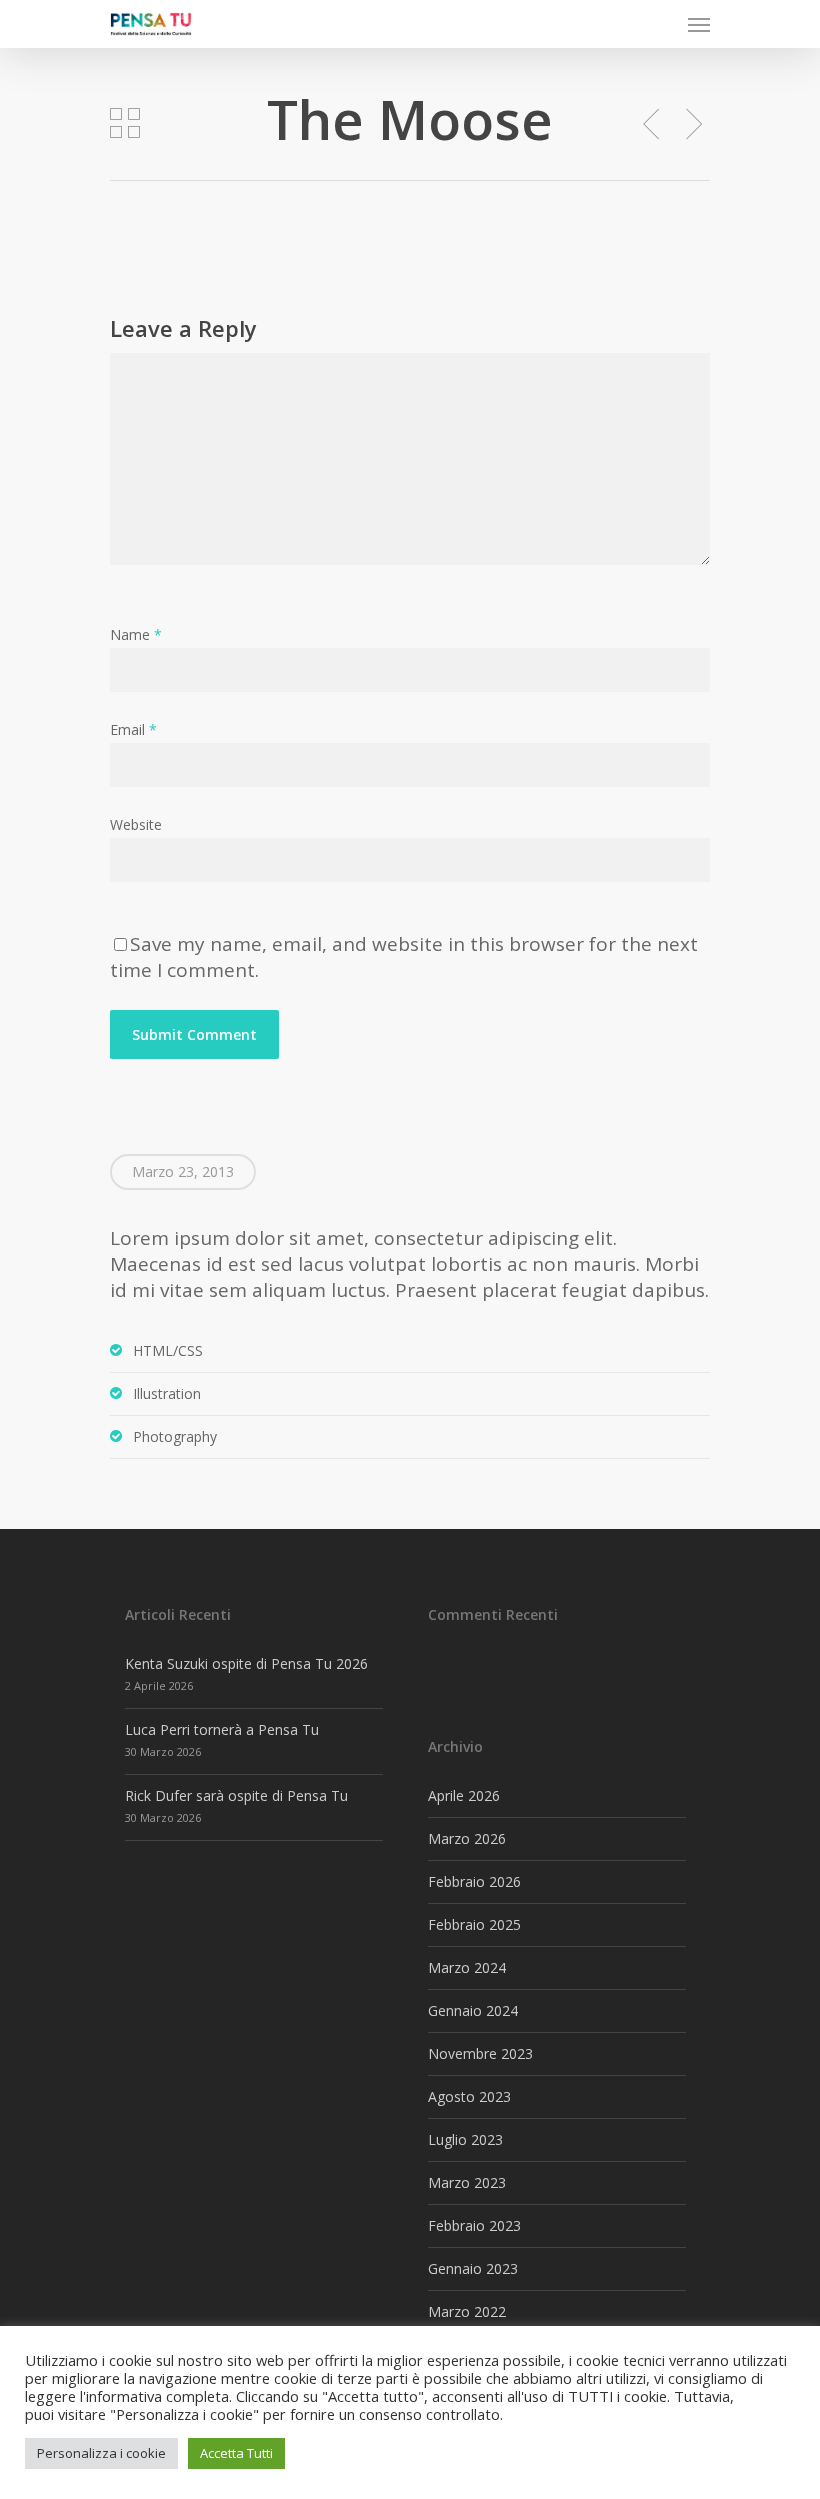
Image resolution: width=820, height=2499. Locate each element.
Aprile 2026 (464, 1795)
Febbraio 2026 (474, 1881)
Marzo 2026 (467, 1838)
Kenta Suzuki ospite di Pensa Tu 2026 (246, 1663)
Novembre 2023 (480, 2053)
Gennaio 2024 (473, 2010)
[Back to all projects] (125, 123)
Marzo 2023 (467, 2182)
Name (136, 634)
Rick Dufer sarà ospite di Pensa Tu (236, 1795)
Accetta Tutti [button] (236, 2453)
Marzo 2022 (467, 2311)
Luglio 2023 (465, 2139)
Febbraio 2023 (474, 2225)
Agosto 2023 (469, 2096)
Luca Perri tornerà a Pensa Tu (222, 1729)
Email (133, 729)
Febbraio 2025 (474, 1924)
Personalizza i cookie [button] (101, 2453)
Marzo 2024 (467, 1967)
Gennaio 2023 (473, 2268)
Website (136, 824)
